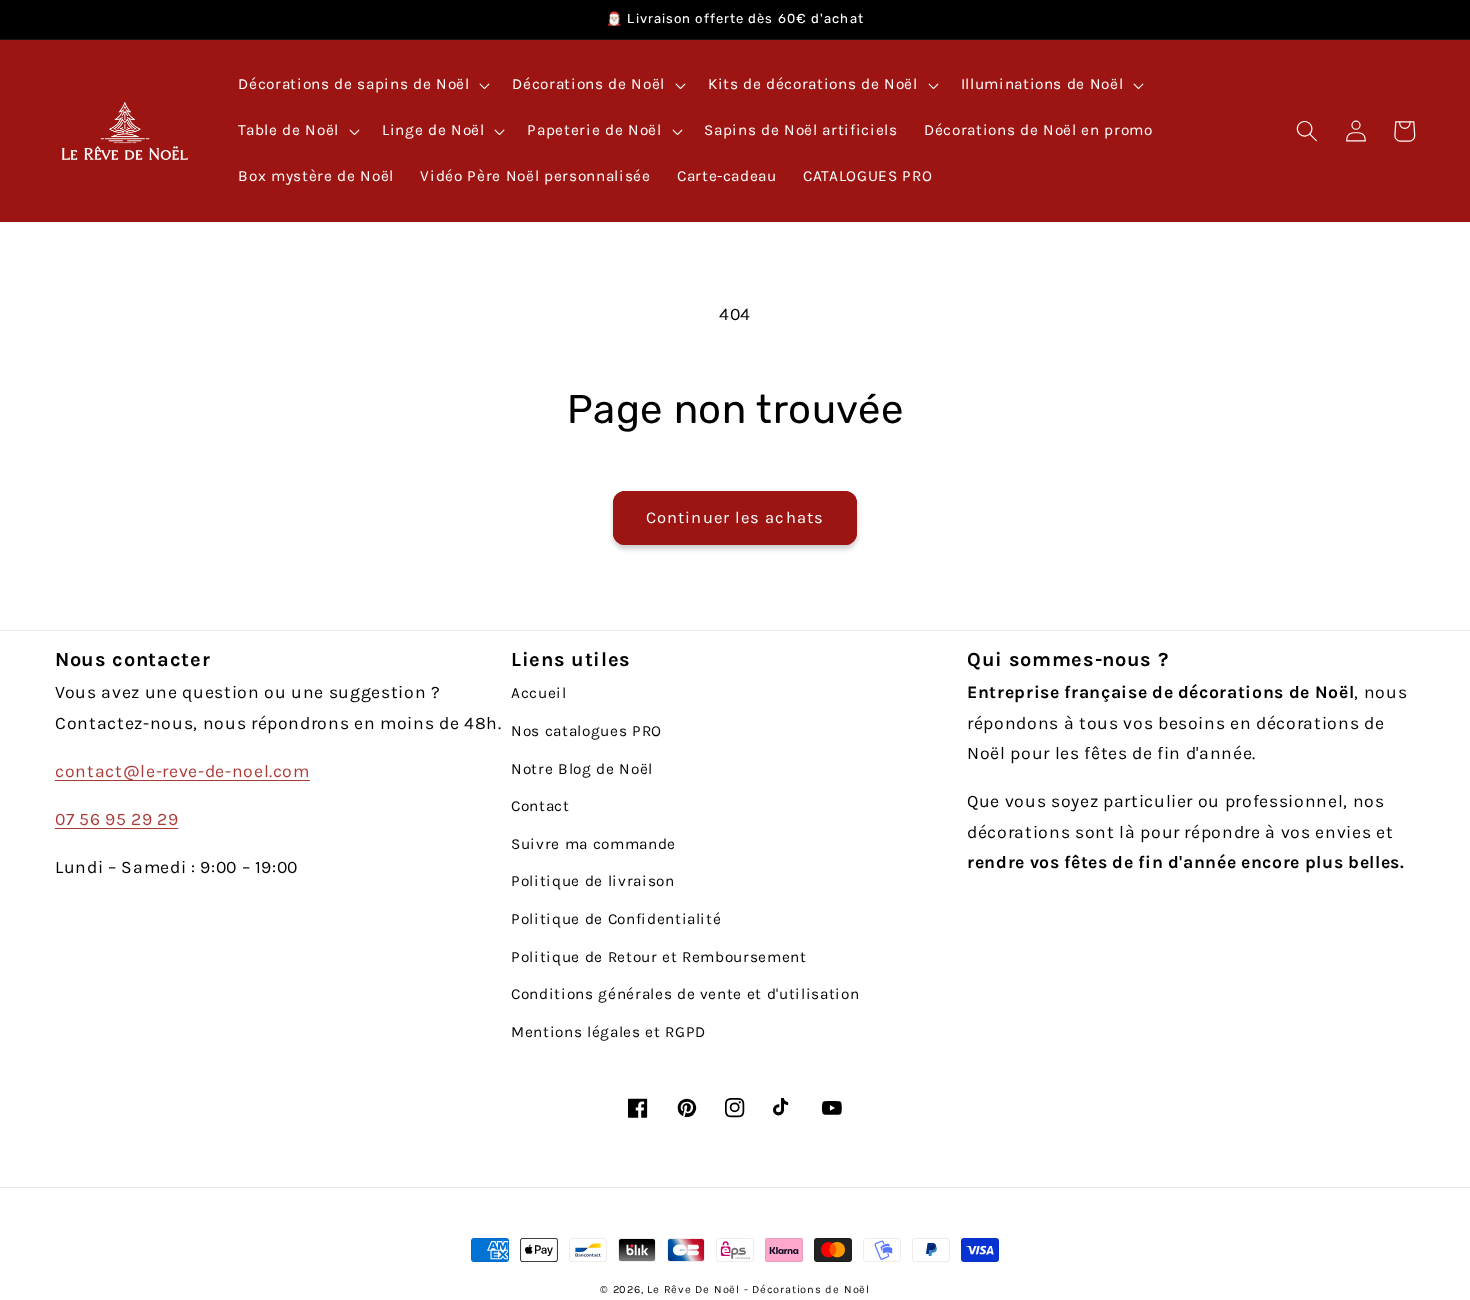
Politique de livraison (593, 881)
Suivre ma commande (593, 844)
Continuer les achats (735, 517)
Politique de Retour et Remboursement (659, 957)
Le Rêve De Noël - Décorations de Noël (758, 1289)
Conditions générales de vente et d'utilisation (685, 994)
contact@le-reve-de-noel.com (182, 771)
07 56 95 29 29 (116, 819)
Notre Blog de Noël (582, 769)
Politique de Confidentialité (616, 919)
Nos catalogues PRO (586, 731)
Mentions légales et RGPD (608, 1032)
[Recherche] (1307, 131)
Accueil (539, 693)
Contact (540, 806)
